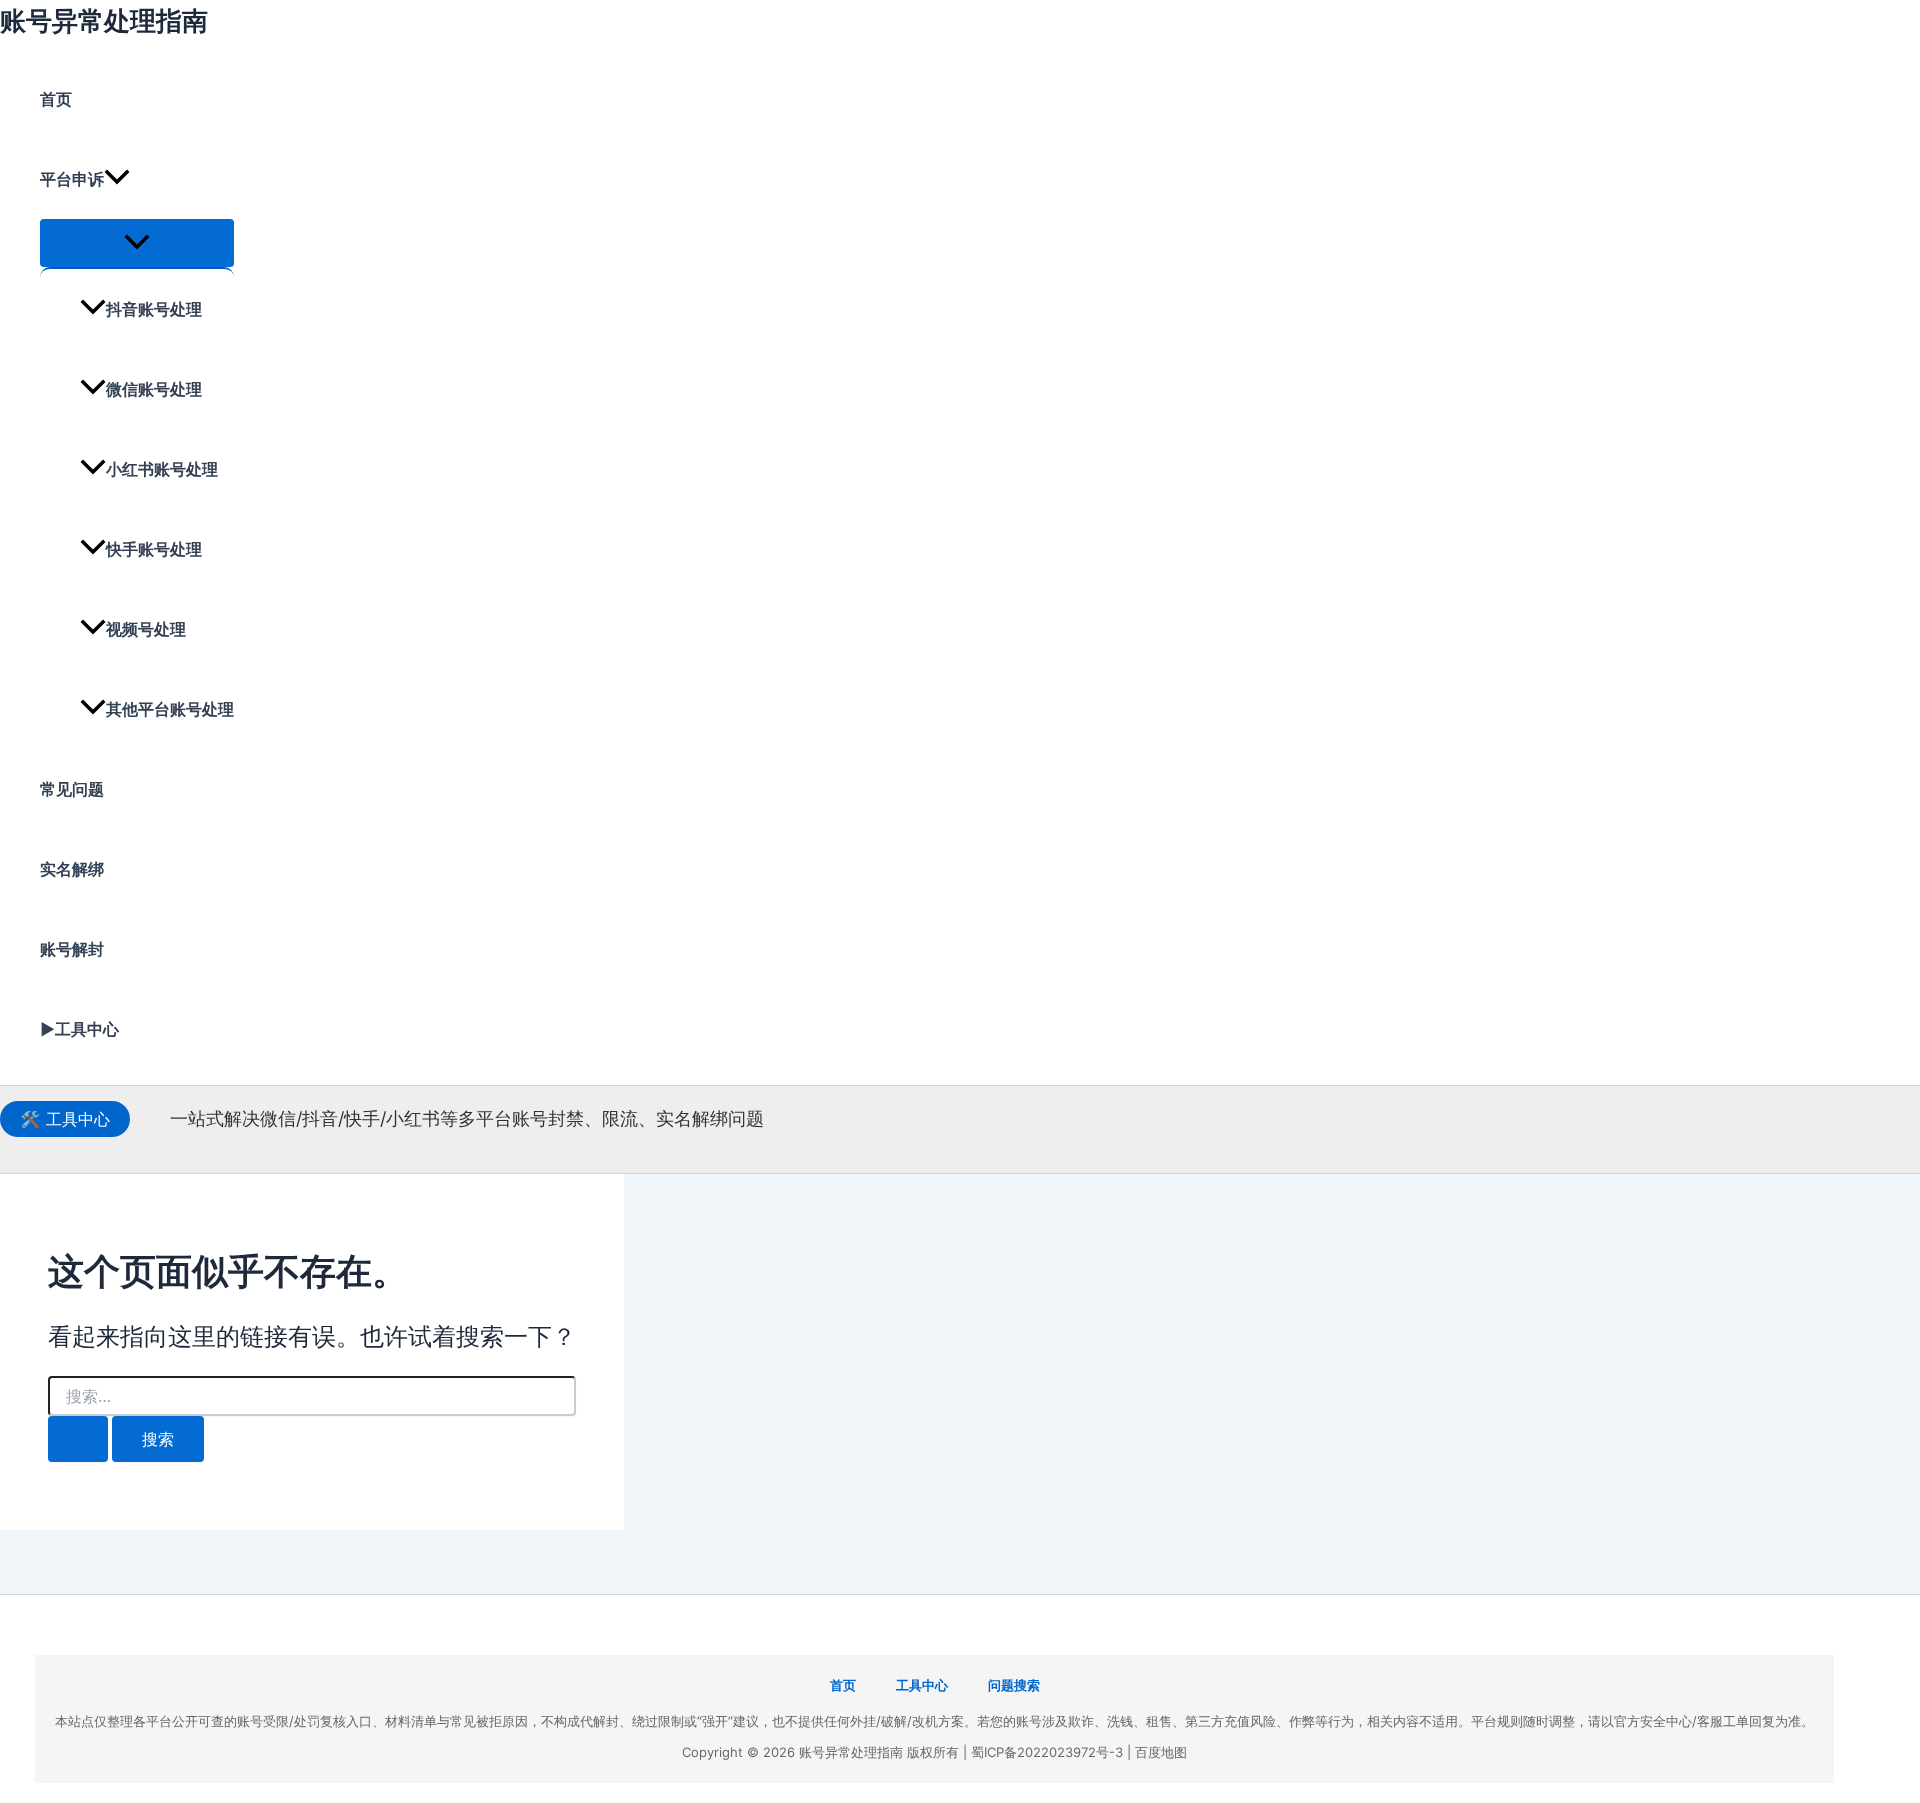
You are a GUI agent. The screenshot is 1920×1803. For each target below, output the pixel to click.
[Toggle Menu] (137, 243)
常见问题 (72, 789)
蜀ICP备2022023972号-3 (1047, 1752)
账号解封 (72, 949)
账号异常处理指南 (104, 20)
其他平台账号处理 (170, 709)
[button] (117, 179)
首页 (56, 99)
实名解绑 (72, 869)
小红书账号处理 (162, 469)
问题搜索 (1014, 1685)
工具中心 (65, 1119)
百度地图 (1161, 1752)
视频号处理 (146, 629)
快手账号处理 (154, 549)
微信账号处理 (154, 389)
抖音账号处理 (154, 309)
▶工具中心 (79, 1029)
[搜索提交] (78, 1439)
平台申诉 (72, 179)
